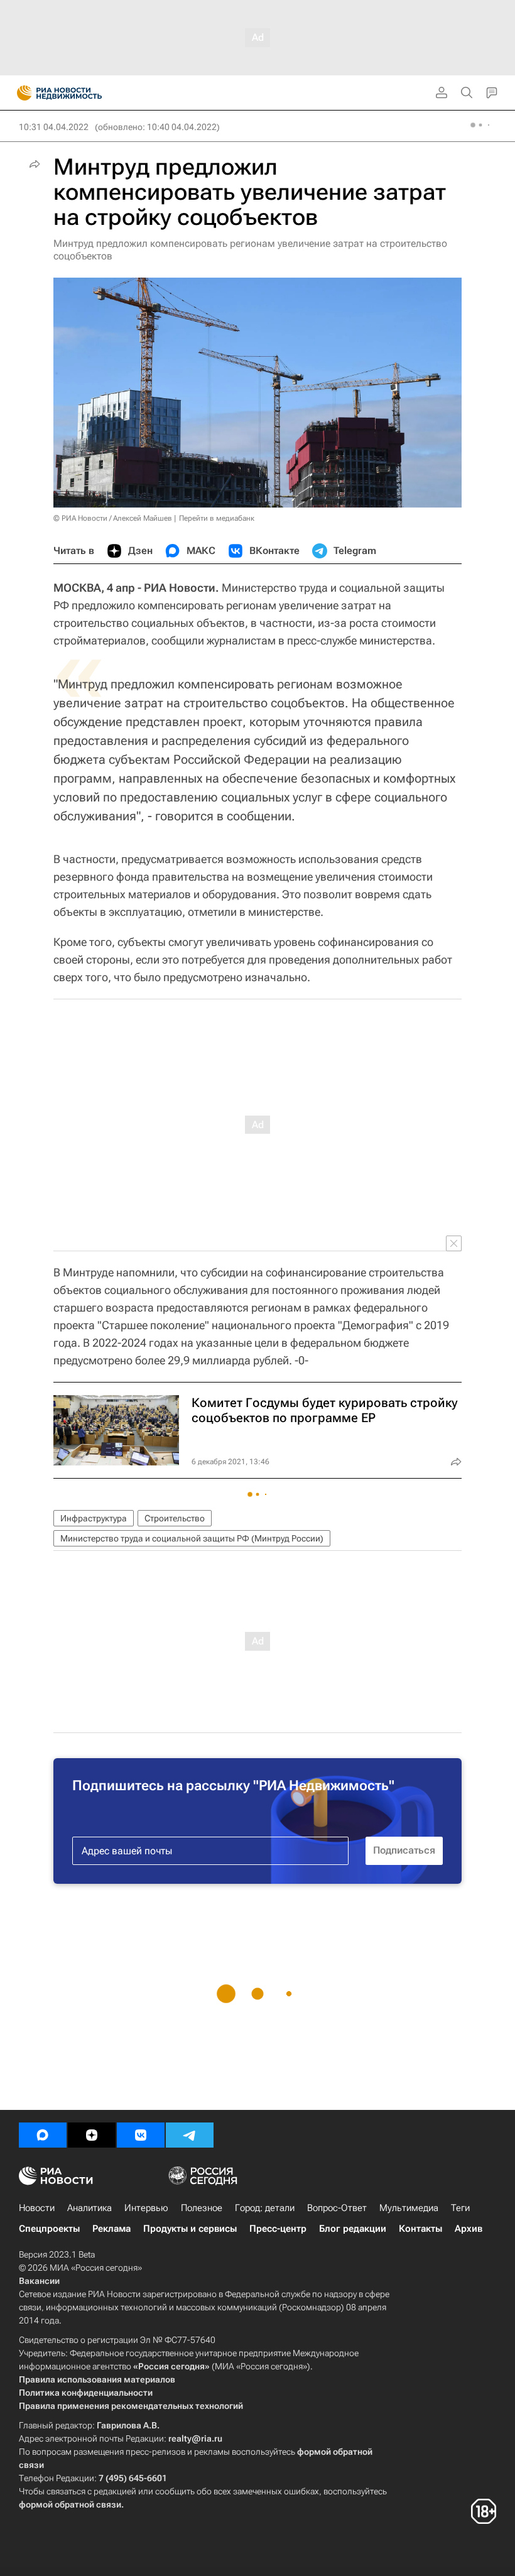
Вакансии (39, 2281)
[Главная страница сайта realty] (82, 93)
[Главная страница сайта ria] (20, 93)
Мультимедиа (409, 2208)
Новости (37, 2208)
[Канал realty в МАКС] (43, 2135)
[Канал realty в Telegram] (190, 2135)
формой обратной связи (70, 2504)
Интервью (146, 2208)
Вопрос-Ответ (337, 2208)
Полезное (202, 2208)
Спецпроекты (49, 2229)
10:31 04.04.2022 (54, 127)
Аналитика (89, 2208)
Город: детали (265, 2208)
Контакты (420, 2229)
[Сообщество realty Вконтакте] (141, 2135)
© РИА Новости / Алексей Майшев (113, 518)
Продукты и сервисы (190, 2229)
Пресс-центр (278, 2229)
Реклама (111, 2229)
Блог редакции (353, 2229)
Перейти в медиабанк (217, 518)
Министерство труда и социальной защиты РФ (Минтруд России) (192, 1538)
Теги (460, 2208)
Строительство (175, 1518)
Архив (469, 2229)
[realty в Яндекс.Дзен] (92, 2135)
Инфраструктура (94, 1518)
